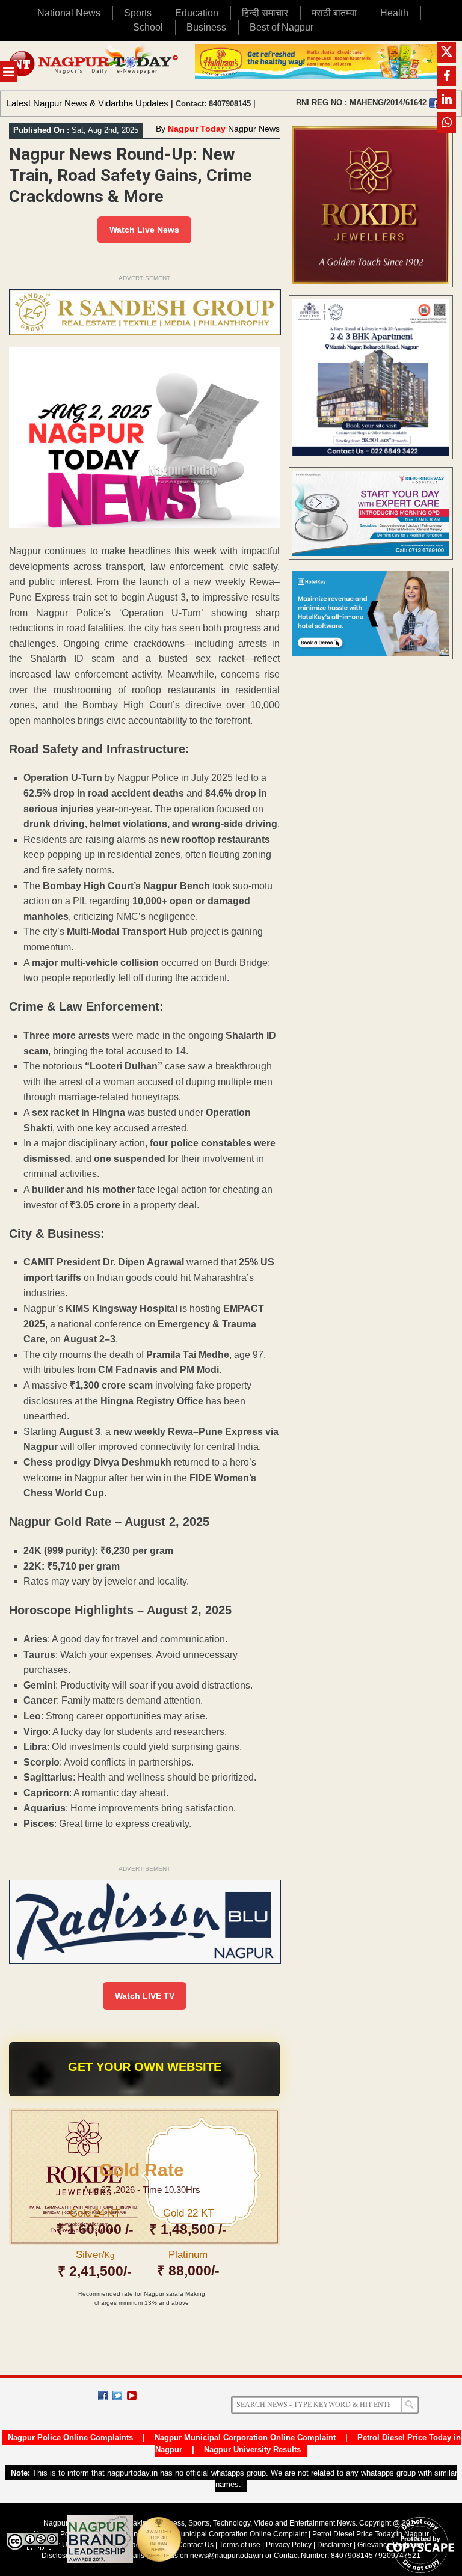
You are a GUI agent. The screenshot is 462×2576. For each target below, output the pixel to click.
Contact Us (196, 2545)
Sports (138, 13)
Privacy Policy (289, 2545)
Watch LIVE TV (145, 1996)
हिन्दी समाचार (265, 13)
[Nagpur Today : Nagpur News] (94, 66)
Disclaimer (335, 2545)
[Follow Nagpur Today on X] (117, 2396)
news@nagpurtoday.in (227, 2556)
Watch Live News (144, 230)
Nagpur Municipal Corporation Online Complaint (245, 2437)
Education (197, 13)
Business (206, 27)
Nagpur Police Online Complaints (70, 2437)
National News (69, 13)
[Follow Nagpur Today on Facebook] (103, 2396)
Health (394, 13)
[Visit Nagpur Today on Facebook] (434, 103)
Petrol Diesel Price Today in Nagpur (371, 2534)
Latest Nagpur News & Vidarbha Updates (88, 103)
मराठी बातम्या (334, 13)
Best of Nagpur (282, 27)
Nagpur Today (197, 129)
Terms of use (240, 2545)
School (148, 27)
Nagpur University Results (252, 2449)
